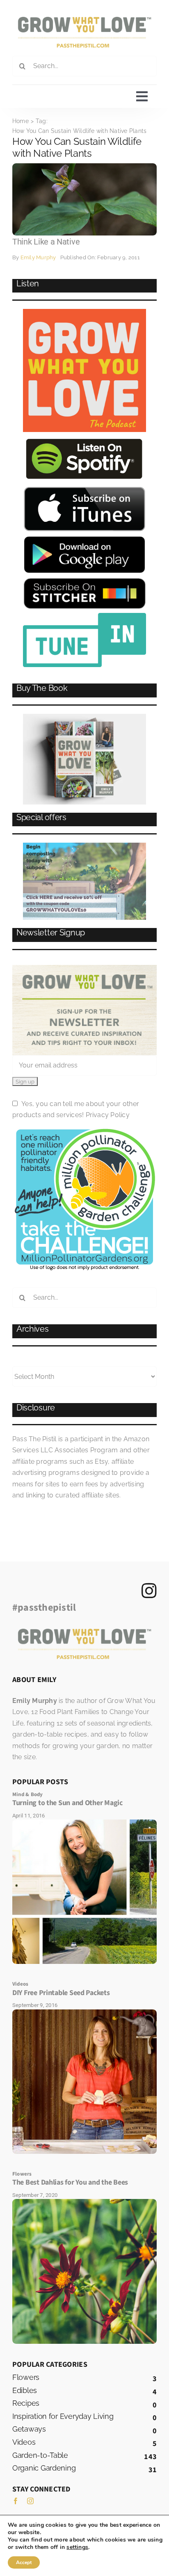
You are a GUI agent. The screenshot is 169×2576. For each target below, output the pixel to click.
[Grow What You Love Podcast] (84, 312)
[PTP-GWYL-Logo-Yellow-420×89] (84, 20)
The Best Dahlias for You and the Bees (70, 2182)
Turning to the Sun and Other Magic (67, 1803)
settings (77, 2547)
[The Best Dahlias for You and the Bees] (84, 2202)
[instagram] (30, 2501)
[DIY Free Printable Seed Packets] (84, 2013)
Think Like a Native (46, 242)
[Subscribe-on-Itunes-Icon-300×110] (84, 489)
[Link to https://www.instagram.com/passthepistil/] (149, 1591)
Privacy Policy (108, 1115)
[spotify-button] (84, 439)
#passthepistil (44, 1608)
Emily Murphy (38, 257)
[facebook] (16, 2501)
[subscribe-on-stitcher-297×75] (85, 581)
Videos (20, 1984)
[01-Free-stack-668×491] (84, 717)
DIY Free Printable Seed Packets (61, 1993)
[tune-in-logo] (84, 616)
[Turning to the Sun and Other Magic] (84, 1823)
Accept (24, 2562)
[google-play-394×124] (84, 538)
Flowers (22, 2174)
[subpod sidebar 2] (84, 846)
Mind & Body (28, 1794)
